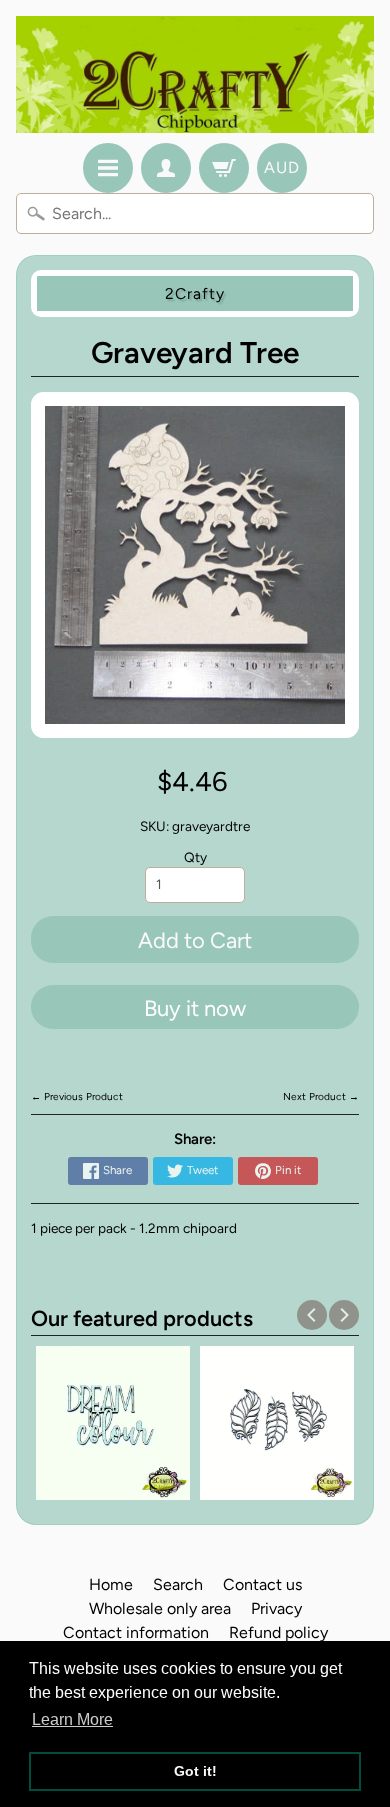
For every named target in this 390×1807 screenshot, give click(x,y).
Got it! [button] (195, 1771)
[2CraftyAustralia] (195, 74)
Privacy (276, 1608)
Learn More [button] (72, 1719)
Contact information (136, 1632)
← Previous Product (77, 1096)
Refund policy (278, 1632)
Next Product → (321, 1096)
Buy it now (195, 1008)
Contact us (262, 1584)
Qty (195, 857)
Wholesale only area (160, 1608)
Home (111, 1584)
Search (178, 1584)
